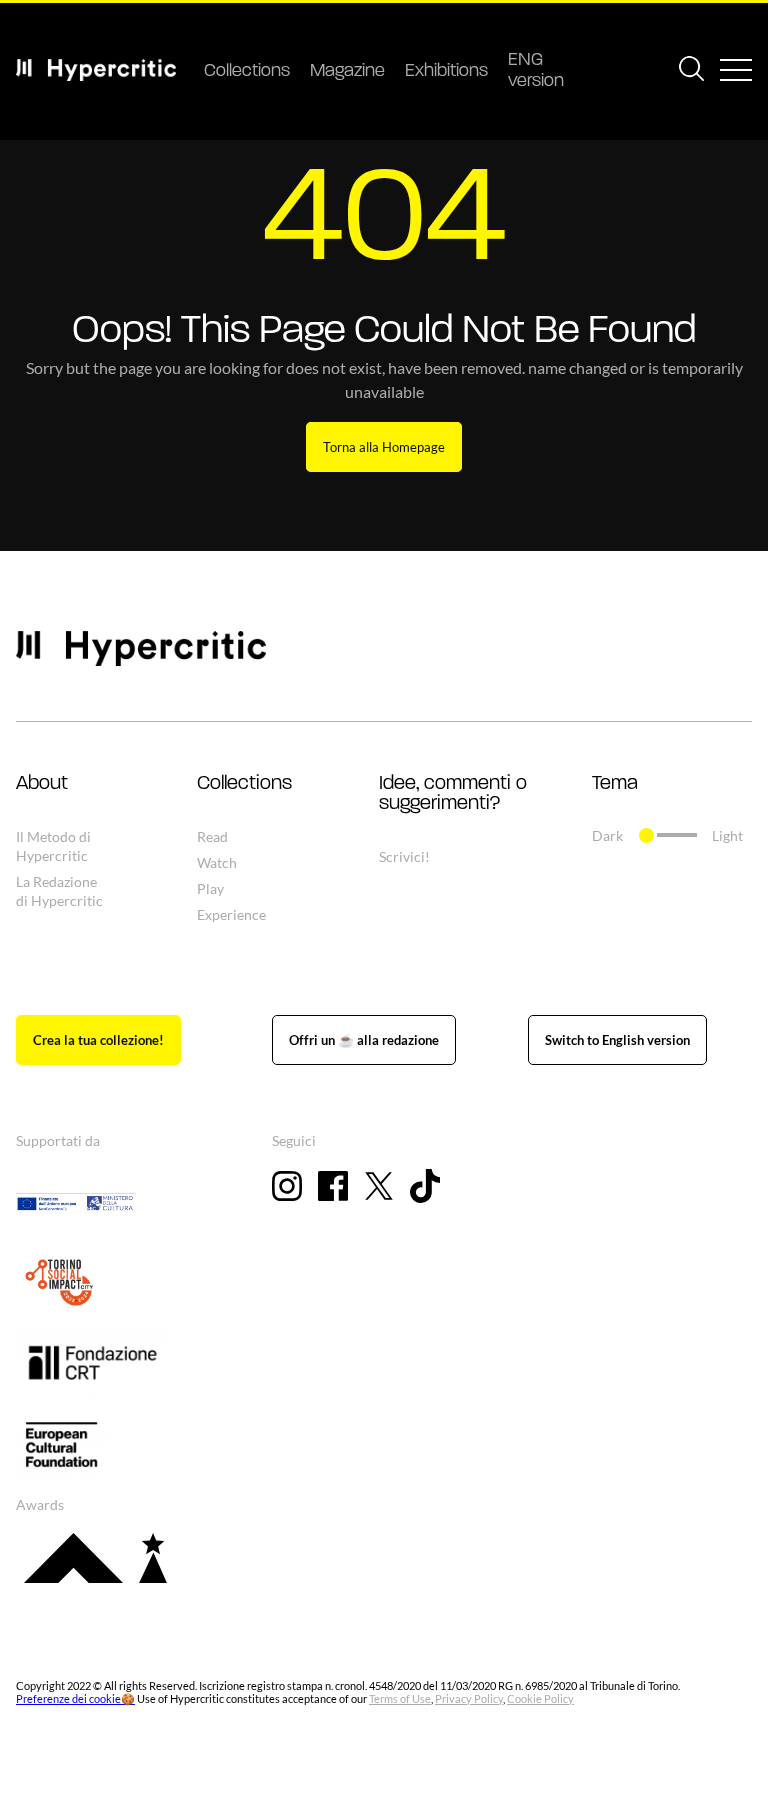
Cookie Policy (540, 1698)
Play (210, 888)
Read (212, 836)
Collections (247, 72)
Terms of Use (400, 1698)
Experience (231, 914)
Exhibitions (446, 72)
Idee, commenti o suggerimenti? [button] (453, 794)
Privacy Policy (469, 1698)
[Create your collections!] (98, 1040)
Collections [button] (244, 784)
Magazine (347, 72)
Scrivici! (404, 856)
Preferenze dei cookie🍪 (75, 1698)
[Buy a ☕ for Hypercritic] (364, 1040)
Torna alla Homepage (384, 447)
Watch (217, 862)
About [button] (42, 784)
